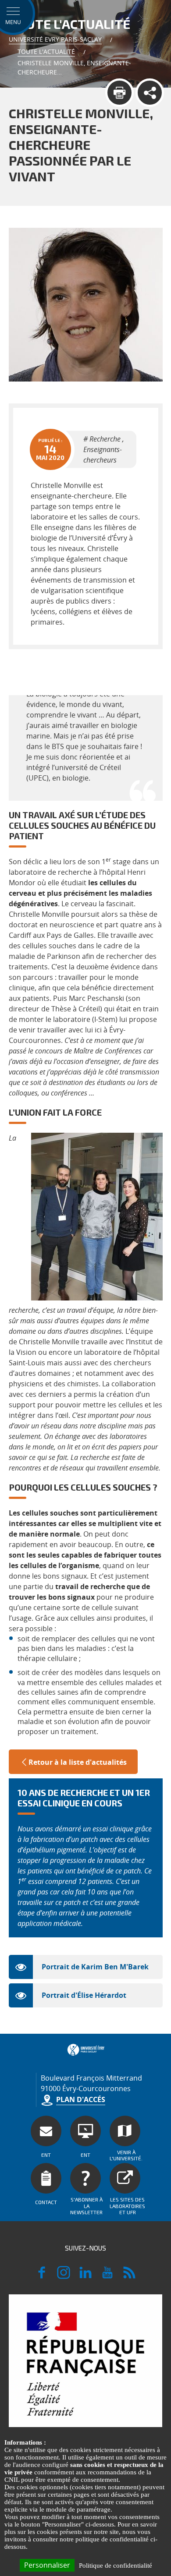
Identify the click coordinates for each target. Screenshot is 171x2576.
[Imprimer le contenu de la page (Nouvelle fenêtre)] (119, 93)
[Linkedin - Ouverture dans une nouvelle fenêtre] (85, 2276)
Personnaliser (47, 2565)
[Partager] (150, 93)
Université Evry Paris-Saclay (55, 39)
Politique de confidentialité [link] (116, 2565)
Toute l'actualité (46, 51)
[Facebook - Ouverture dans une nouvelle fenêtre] (42, 2276)
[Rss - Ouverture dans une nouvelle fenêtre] (129, 2276)
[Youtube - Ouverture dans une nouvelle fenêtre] (107, 2276)
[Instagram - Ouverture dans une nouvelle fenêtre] (64, 2276)
